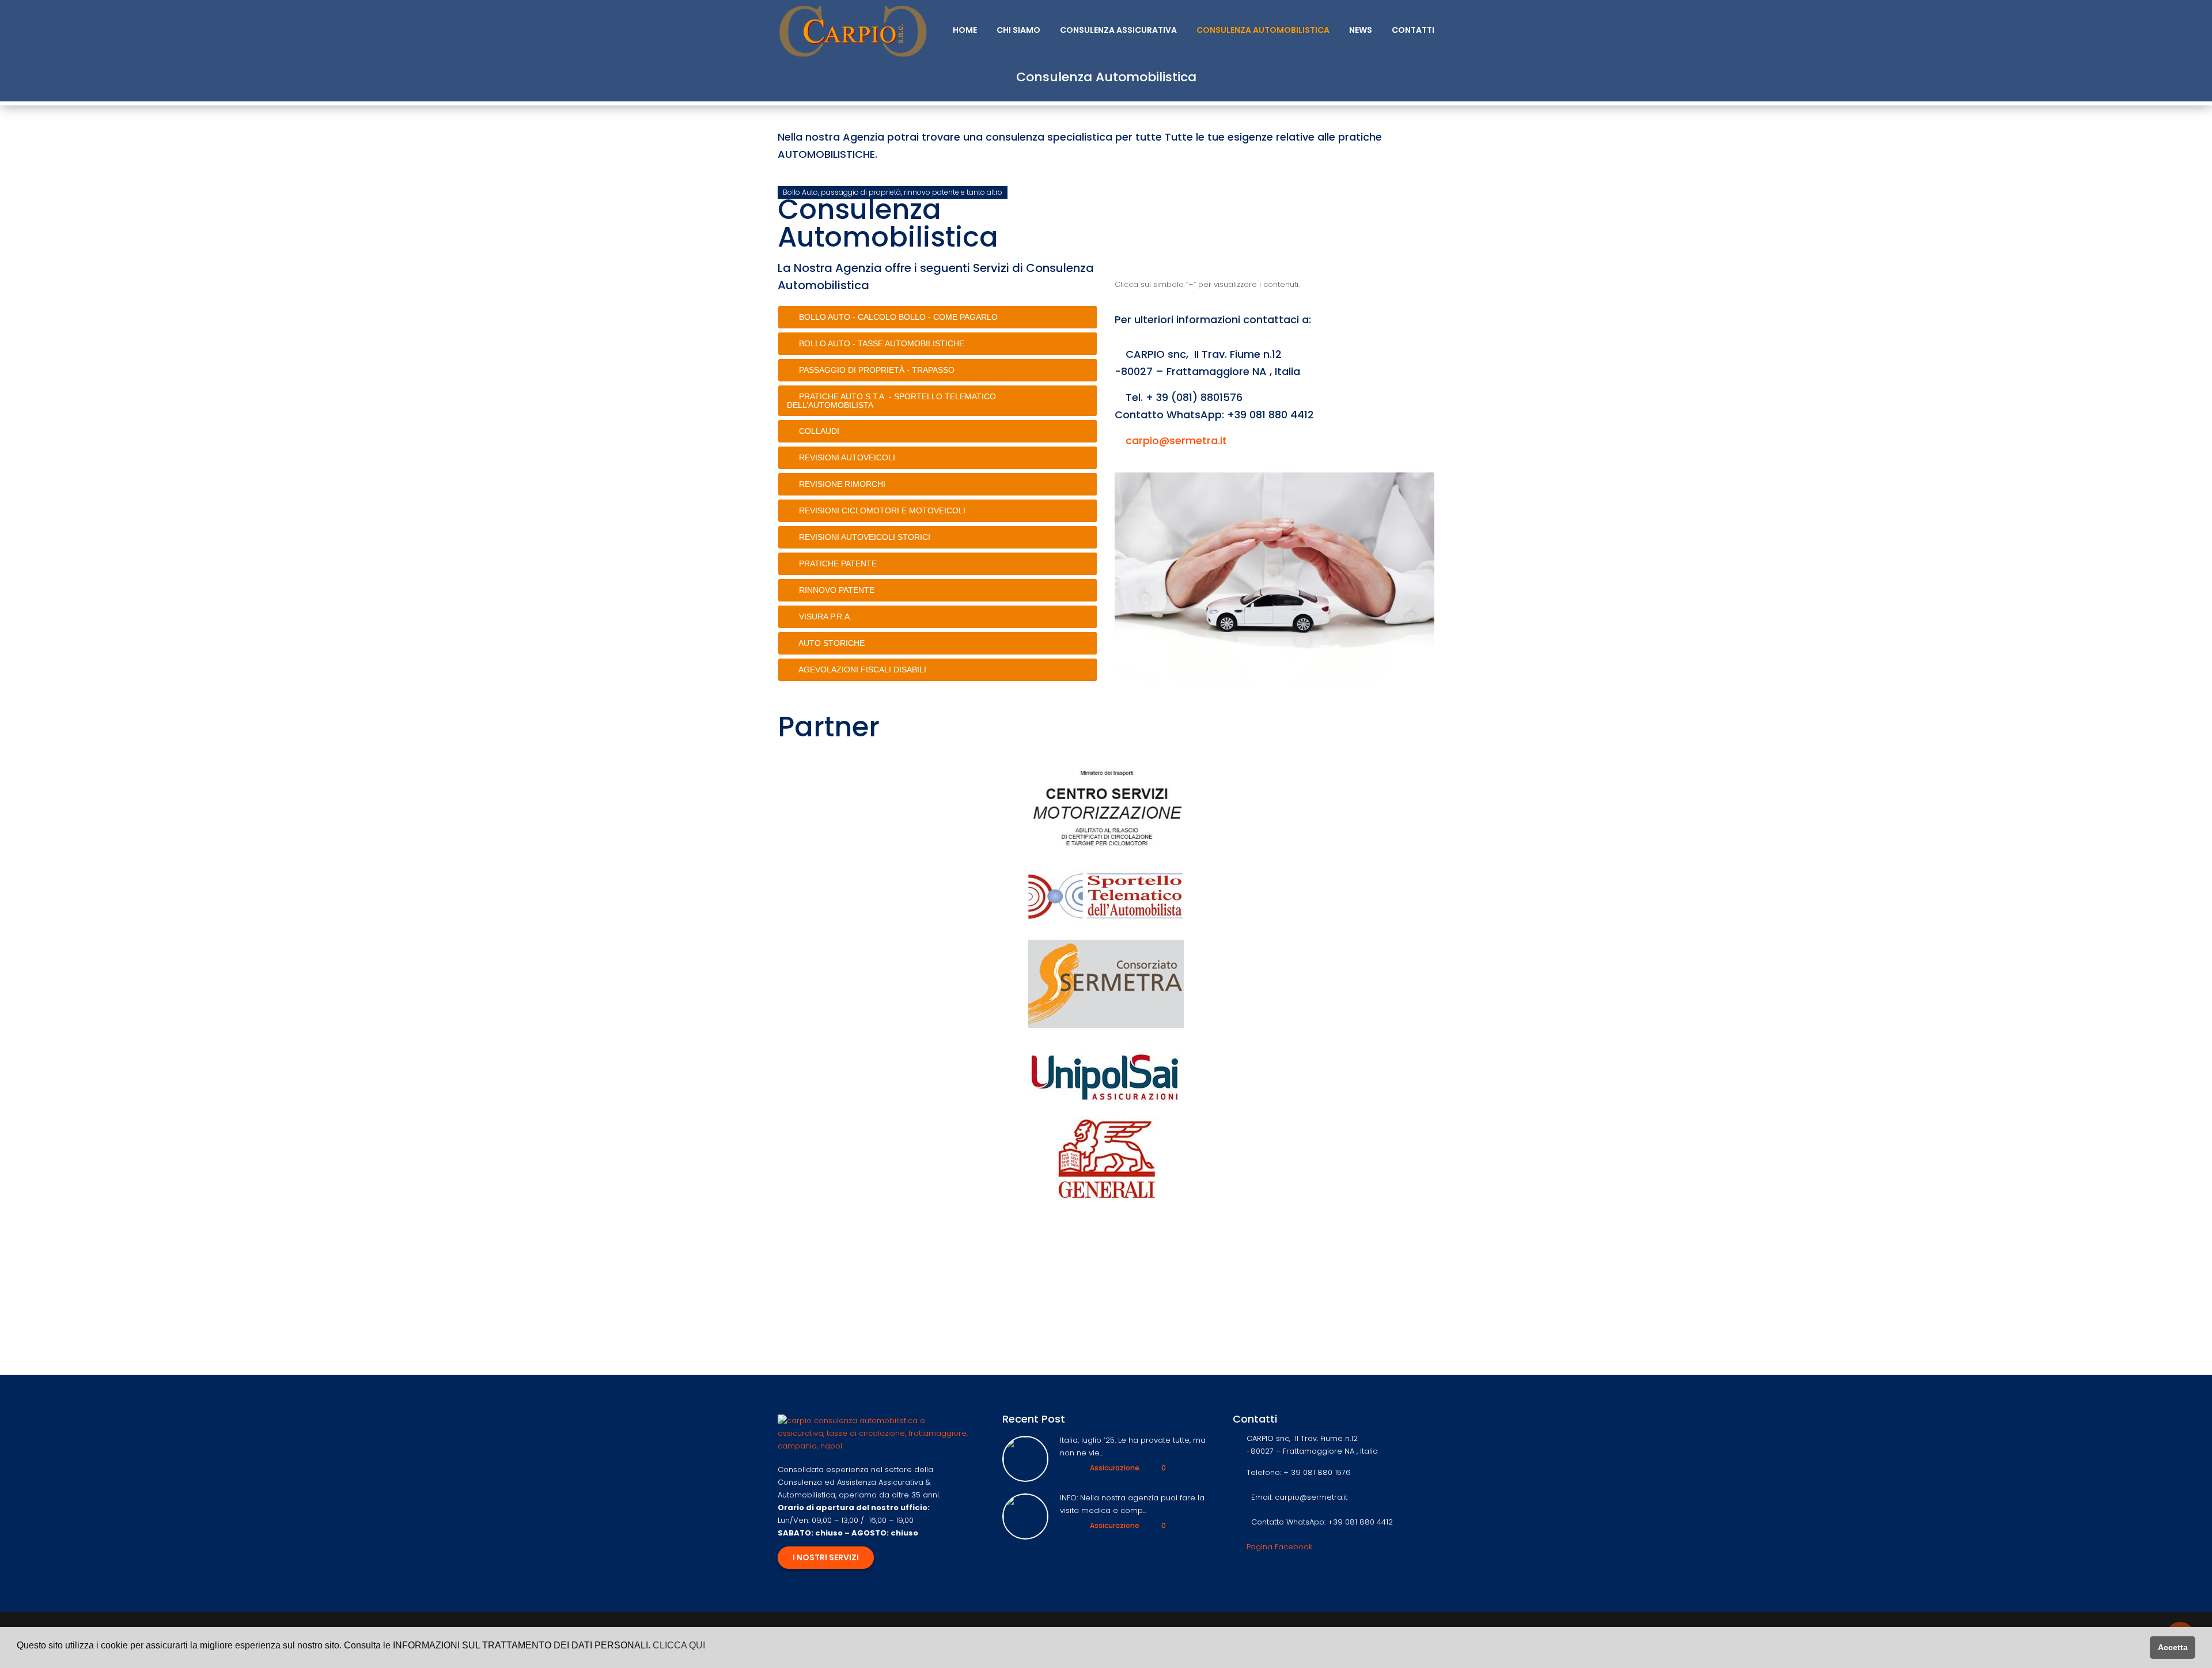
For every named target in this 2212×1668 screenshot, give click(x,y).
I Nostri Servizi (826, 1557)
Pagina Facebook (1279, 1547)
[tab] (938, 317)
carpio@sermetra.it (1176, 440)
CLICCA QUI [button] (679, 1645)
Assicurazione (1115, 1468)
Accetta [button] (2173, 1647)
